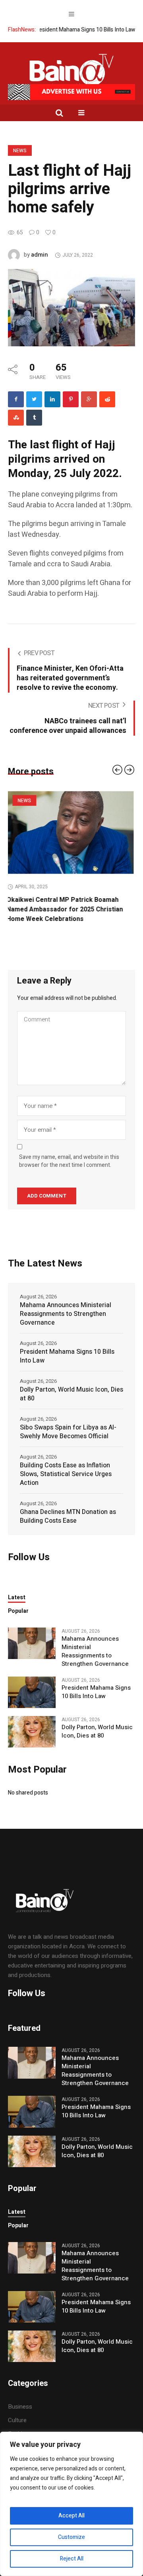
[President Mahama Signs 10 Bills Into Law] (32, 1683)
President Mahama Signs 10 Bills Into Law (62, 30)
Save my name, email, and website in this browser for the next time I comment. (69, 1152)
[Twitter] (34, 399)
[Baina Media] (71, 72)
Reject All (72, 2559)
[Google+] (89, 399)
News (20, 151)
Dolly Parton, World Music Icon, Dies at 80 (71, 1384)
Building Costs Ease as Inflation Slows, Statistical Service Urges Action (66, 1465)
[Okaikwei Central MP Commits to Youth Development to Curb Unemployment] (71, 832)
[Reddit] (107, 399)
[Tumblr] (34, 418)
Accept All (71, 2516)
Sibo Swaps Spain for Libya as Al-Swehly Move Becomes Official (68, 1422)
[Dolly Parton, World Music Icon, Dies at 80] (32, 1722)
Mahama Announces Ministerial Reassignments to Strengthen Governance (66, 1304)
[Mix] (16, 418)
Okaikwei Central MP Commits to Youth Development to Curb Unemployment (67, 905)
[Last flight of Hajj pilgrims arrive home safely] (71, 307)
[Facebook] (16, 399)
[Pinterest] (71, 399)
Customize (71, 2537)
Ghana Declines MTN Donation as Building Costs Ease (68, 1507)
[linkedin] (52, 399)
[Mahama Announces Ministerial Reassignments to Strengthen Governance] (32, 1634)
